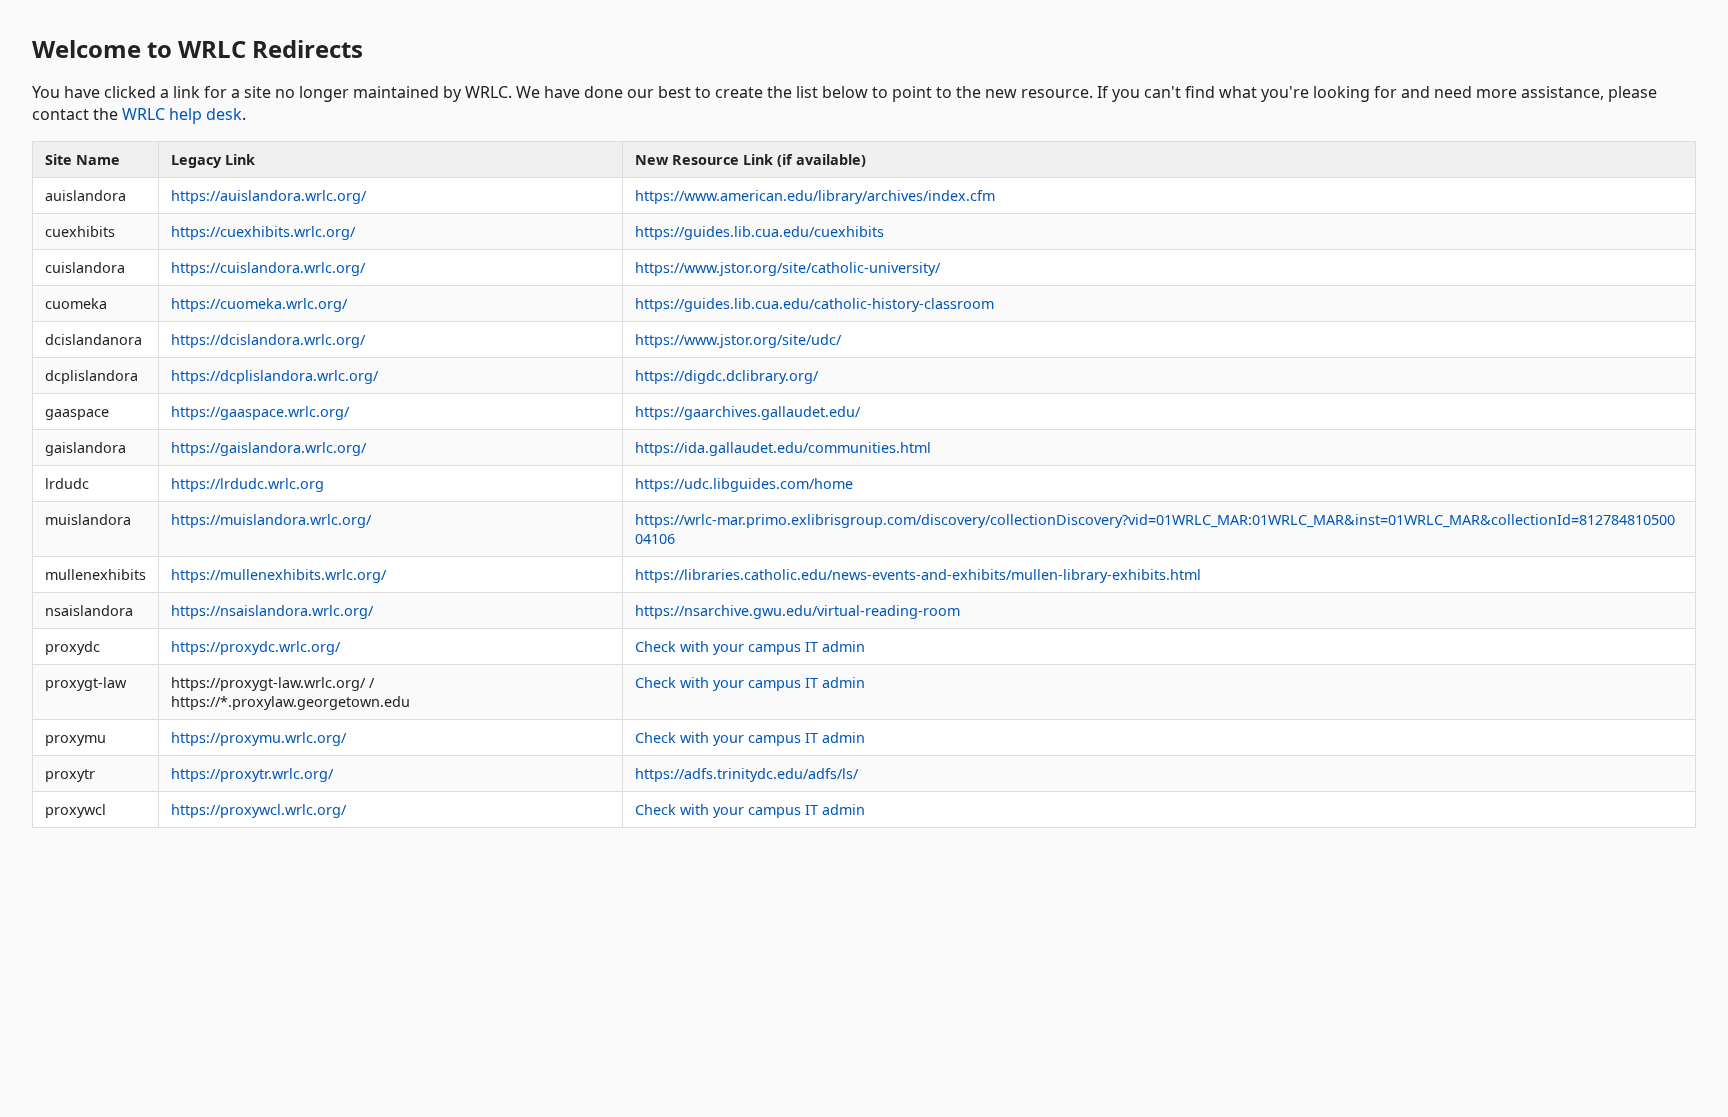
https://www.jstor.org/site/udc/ (738, 339)
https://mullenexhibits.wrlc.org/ (278, 574)
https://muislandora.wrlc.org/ (271, 519)
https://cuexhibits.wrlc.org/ (263, 231)
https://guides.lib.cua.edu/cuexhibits (759, 231)
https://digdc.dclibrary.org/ (726, 375)
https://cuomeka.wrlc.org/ (259, 303)
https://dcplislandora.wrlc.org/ (274, 375)
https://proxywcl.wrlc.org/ (258, 809)
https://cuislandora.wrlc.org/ (268, 267)
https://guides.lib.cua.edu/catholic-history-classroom (814, 303)
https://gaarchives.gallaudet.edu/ (747, 411)
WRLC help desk (182, 114)
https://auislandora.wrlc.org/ (268, 195)
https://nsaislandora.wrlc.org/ (272, 610)
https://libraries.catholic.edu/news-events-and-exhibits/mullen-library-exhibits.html (918, 574)
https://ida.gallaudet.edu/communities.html (783, 447)
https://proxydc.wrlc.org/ (255, 646)
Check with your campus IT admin (750, 646)
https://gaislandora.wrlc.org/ (268, 447)
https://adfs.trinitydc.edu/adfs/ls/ (746, 773)
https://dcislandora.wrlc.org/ (268, 339)
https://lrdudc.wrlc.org (247, 483)
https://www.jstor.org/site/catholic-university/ (787, 267)
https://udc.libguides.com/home (744, 483)
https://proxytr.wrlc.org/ (252, 773)
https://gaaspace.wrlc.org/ (260, 411)
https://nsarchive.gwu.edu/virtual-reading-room (797, 610)
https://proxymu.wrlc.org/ (258, 737)
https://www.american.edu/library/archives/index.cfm (815, 195)
